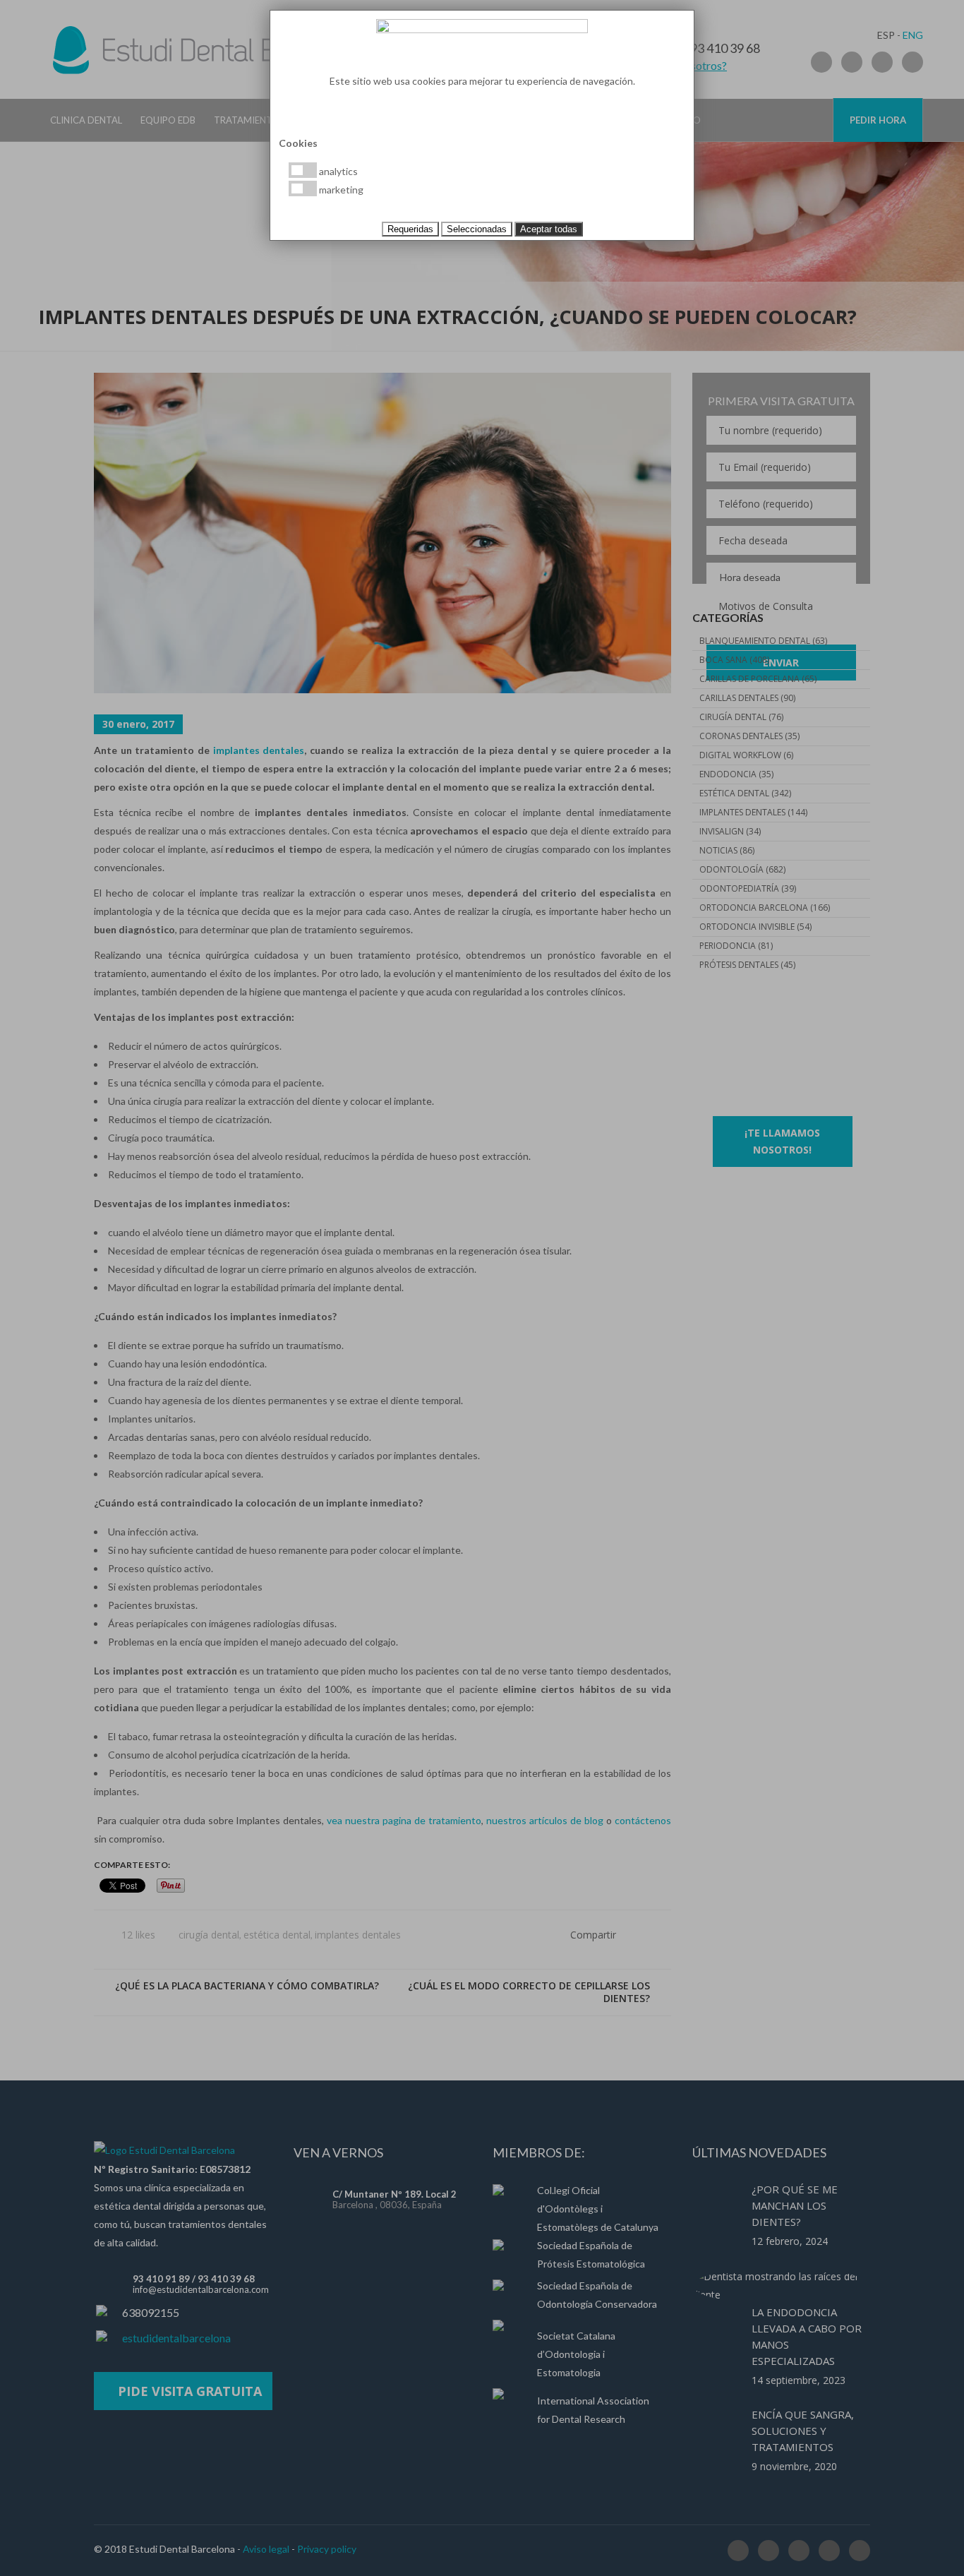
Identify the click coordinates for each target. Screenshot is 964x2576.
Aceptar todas (549, 229)
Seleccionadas (477, 229)
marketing (340, 190)
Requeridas (410, 229)
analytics (337, 171)
